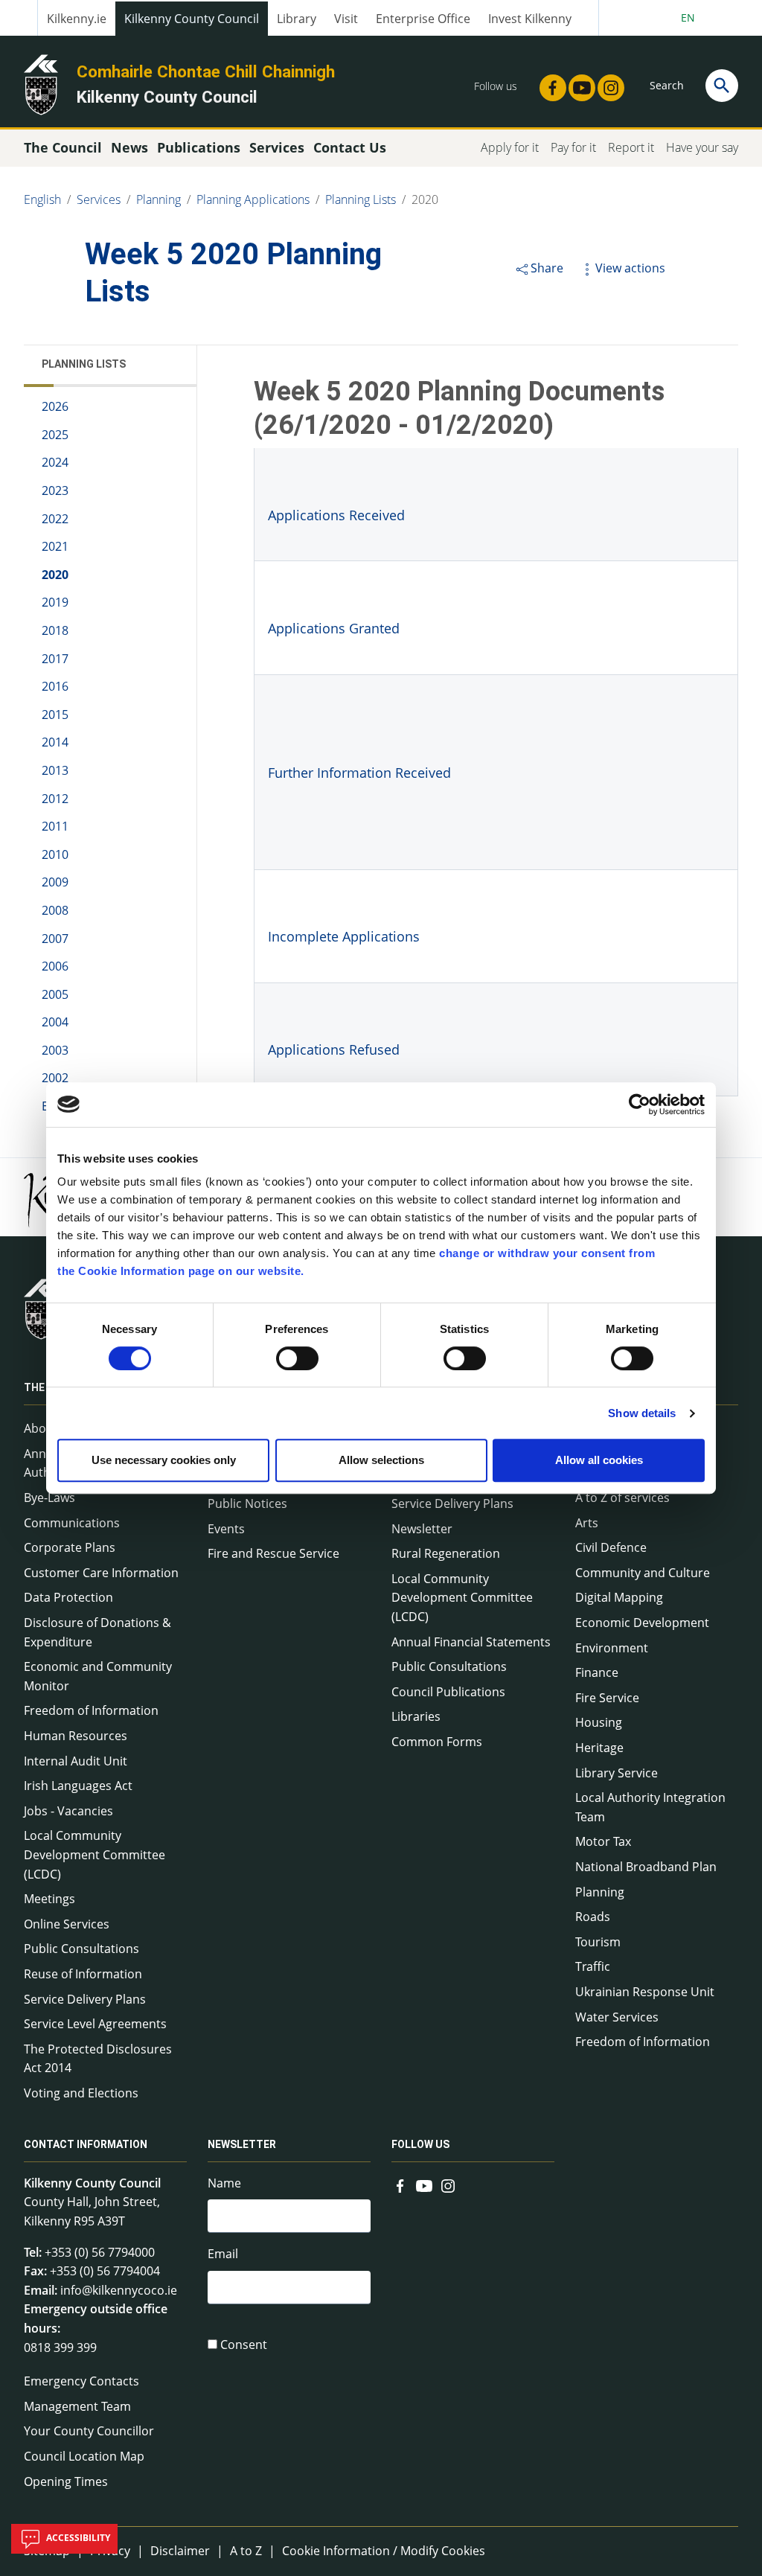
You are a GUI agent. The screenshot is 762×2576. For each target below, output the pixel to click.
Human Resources (76, 1736)
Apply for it (510, 147)
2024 (55, 462)
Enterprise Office (423, 19)
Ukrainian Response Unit (645, 1992)
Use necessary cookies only (164, 1460)
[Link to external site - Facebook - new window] (548, 83)
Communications (72, 1523)
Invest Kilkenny (530, 19)
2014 (55, 742)
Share (547, 268)
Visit (346, 19)
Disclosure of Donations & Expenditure (97, 1632)
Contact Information (86, 2144)
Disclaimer (180, 2551)
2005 (55, 994)
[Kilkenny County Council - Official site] (41, 83)
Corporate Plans (70, 1547)
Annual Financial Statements (471, 1642)
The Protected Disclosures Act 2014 (98, 2059)
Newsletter (422, 1529)
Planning (159, 199)
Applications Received (336, 515)
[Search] (722, 86)
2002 (55, 1078)
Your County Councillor (89, 2431)
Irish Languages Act (78, 1786)
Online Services (67, 1924)
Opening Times (66, 2481)
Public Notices (247, 1503)
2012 (55, 799)
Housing (599, 1722)
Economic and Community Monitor (98, 1676)
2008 (55, 910)
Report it (631, 147)
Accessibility (77, 2538)
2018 (55, 630)
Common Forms (437, 1742)
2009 (55, 882)
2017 (55, 659)
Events (226, 1529)
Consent (244, 2345)
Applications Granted (334, 628)
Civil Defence (611, 1547)
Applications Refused (334, 1049)
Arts (587, 1523)
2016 (55, 686)
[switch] (297, 1358)
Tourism (598, 1942)
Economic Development (642, 1623)
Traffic (593, 1966)
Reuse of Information (83, 1974)
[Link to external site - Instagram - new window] (606, 83)
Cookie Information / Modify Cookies (384, 2551)
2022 (55, 519)
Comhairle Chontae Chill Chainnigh (206, 71)
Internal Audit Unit (76, 1761)
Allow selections (381, 1460)
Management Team (77, 2406)
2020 (425, 199)
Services (99, 199)
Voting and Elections (81, 2093)
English (42, 199)
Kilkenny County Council (192, 19)
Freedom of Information (91, 1710)
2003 (55, 1050)
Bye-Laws (49, 1498)
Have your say (702, 147)
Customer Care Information (101, 1573)
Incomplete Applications (344, 936)
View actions (630, 268)
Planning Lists (361, 199)
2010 (55, 854)
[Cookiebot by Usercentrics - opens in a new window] (640, 1105)
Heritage (599, 1748)
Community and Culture (643, 1573)
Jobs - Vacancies (68, 1811)
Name (224, 2183)
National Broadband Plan (646, 1867)
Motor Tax (603, 1841)
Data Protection (68, 1597)
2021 (55, 546)
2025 (55, 435)
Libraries (416, 1716)
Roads (593, 1917)
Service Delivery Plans (85, 1999)
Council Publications (448, 1692)
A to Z (246, 2551)
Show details (642, 1413)
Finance (597, 1672)
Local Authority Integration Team (650, 1807)
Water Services (617, 2017)
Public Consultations (81, 1949)
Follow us (420, 2144)
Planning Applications (253, 199)
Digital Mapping (619, 1597)
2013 (55, 770)
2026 (55, 406)
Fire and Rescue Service (273, 1553)
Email (223, 2254)
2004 (55, 1022)
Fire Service (607, 1698)
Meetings (49, 1899)
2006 (55, 966)
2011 (55, 826)
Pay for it (573, 147)
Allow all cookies (599, 1460)
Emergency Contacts (81, 2381)
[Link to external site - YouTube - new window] (577, 83)
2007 (55, 939)
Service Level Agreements (95, 2024)
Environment (612, 1648)
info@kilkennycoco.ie (119, 2290)
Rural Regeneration (446, 1553)
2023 (55, 490)
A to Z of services (622, 1498)
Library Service (617, 1773)
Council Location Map (84, 2456)
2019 (55, 602)
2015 (55, 715)
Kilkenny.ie (77, 19)
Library (297, 19)
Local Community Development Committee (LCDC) (95, 1854)
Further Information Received (359, 773)
